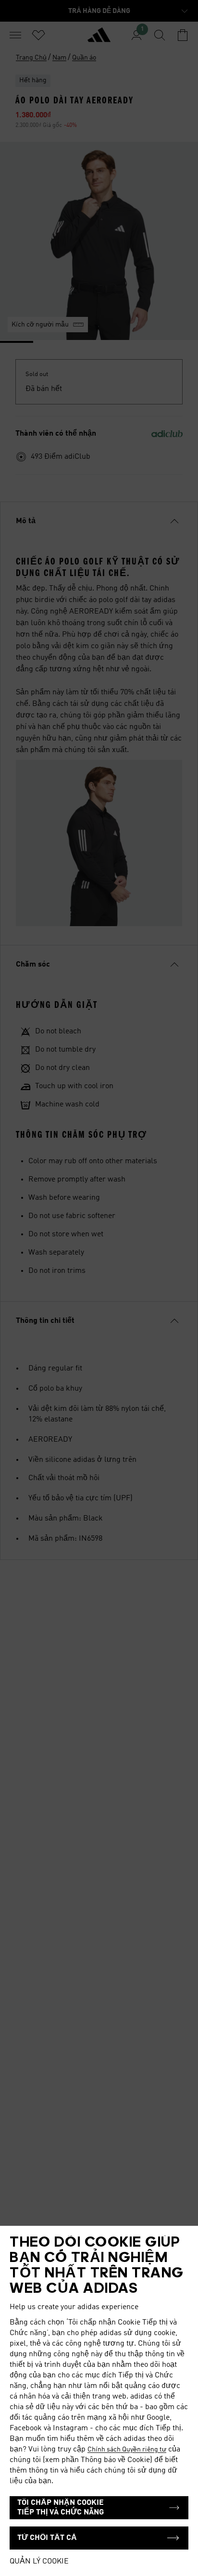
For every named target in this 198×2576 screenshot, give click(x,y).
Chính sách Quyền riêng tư (127, 2450)
